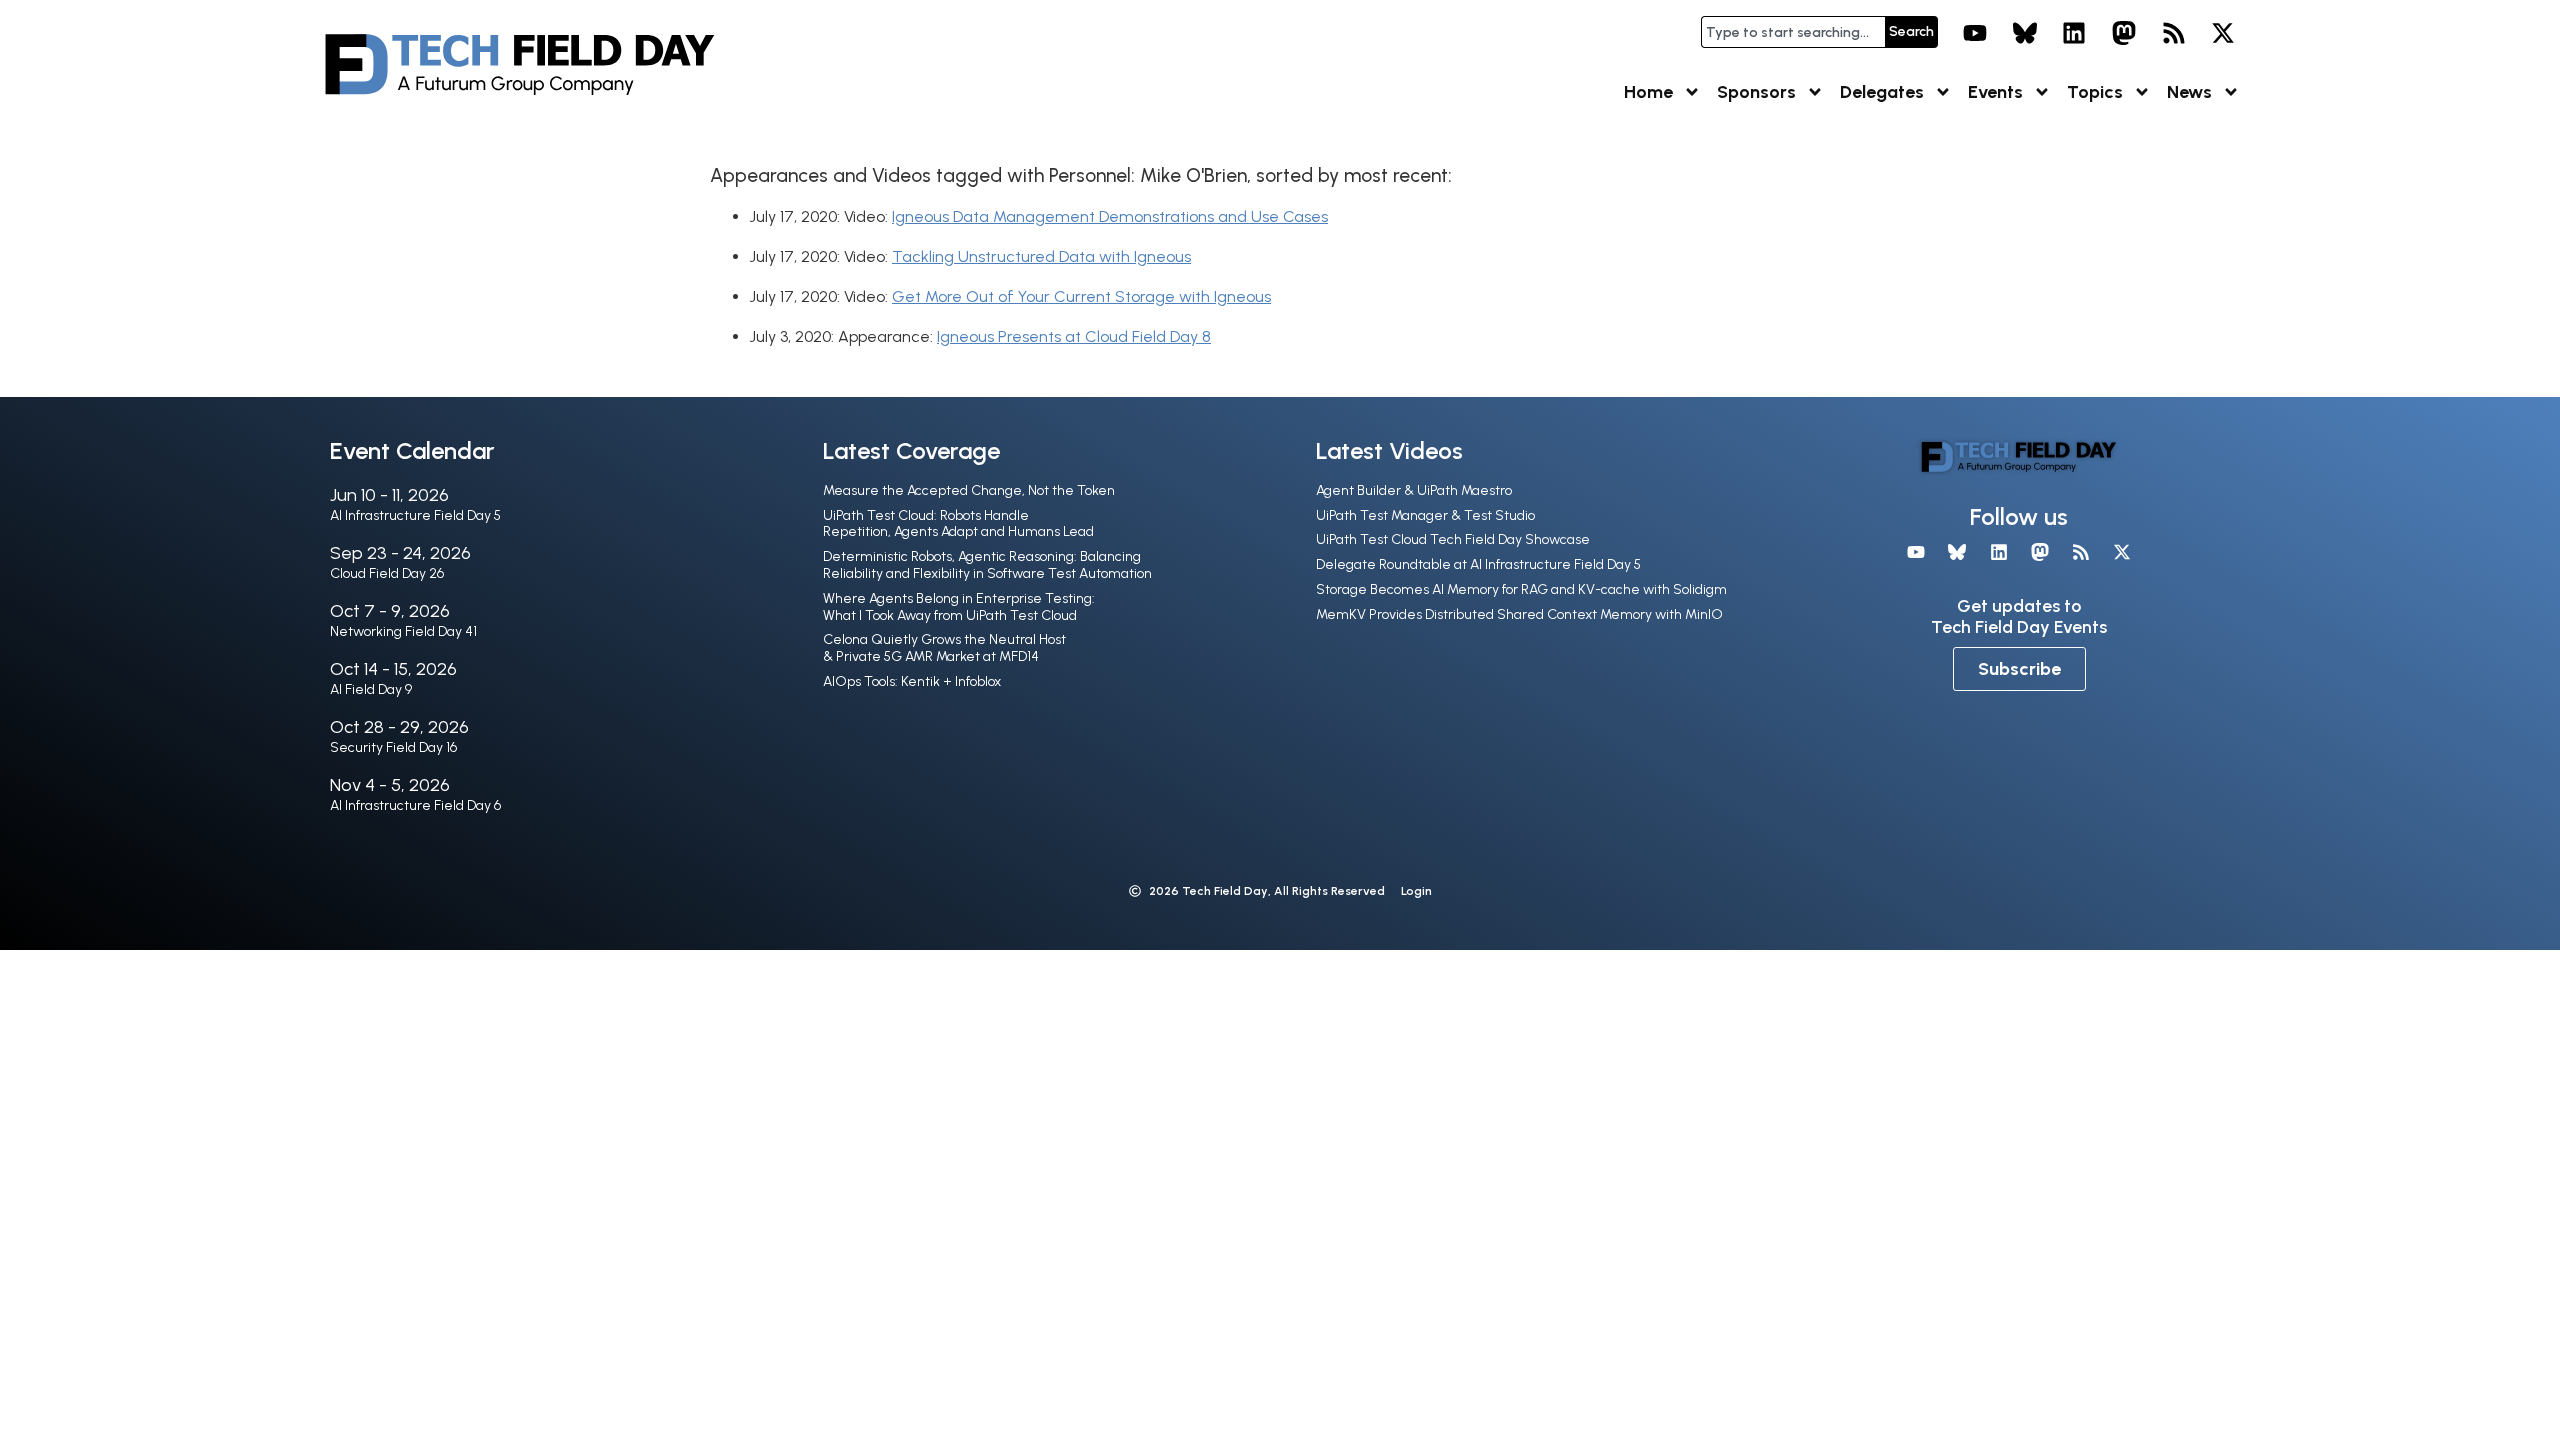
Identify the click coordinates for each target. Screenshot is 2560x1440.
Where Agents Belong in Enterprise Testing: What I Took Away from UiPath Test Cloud (959, 607)
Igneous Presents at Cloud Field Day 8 (1074, 336)
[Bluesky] (2025, 33)
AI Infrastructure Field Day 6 (415, 805)
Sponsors (1756, 92)
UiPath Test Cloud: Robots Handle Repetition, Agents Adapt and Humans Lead (958, 524)
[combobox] (1793, 32)
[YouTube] (1975, 33)
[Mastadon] (2124, 33)
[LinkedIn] (2075, 33)
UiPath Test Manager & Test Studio (1425, 515)
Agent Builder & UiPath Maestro (1414, 490)
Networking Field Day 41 (403, 631)
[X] (2223, 33)
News (2189, 92)
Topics (2095, 92)
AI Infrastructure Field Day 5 (415, 515)
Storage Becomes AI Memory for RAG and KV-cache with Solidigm (1521, 589)
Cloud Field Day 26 (387, 573)
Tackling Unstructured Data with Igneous (1041, 256)
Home (1648, 92)
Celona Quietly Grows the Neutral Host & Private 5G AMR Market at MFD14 (944, 648)
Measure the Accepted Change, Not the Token (969, 490)
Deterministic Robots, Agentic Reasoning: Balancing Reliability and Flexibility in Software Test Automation (987, 565)
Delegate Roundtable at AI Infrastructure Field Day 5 (1478, 564)
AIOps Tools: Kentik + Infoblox (912, 681)
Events (1995, 92)
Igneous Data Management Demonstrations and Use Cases (1110, 216)
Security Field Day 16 (393, 747)
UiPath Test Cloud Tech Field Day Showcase (1453, 539)
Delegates (1882, 92)
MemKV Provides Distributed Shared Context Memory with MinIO (1519, 614)
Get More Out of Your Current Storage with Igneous (1081, 296)
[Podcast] (2174, 33)
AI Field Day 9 (371, 689)
